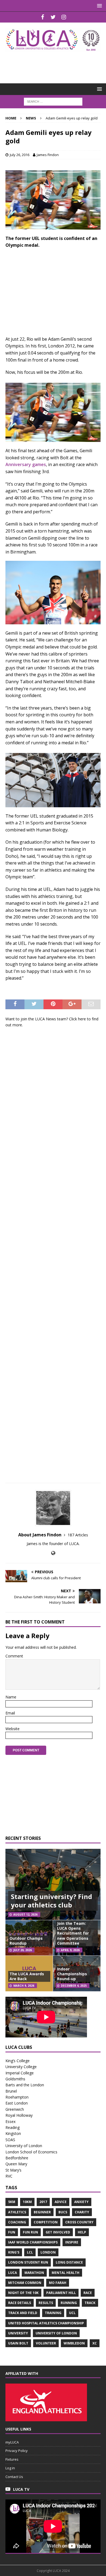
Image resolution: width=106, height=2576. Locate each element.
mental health (66, 2273)
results (46, 2303)
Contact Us (14, 2477)
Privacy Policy (17, 2451)
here (82, 1019)
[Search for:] (53, 101)
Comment (14, 1656)
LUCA (13, 2273)
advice (61, 2202)
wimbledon (74, 2343)
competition (46, 2222)
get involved (58, 2232)
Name (11, 1697)
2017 (43, 2202)
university (18, 2333)
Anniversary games (26, 464)
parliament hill (61, 2293)
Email (10, 1713)
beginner (42, 2212)
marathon (34, 2273)
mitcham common (25, 2283)
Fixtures (12, 2459)
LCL (30, 2252)
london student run (28, 2262)
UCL (72, 2313)
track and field (23, 2313)
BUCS (63, 2212)
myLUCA (12, 2442)
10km (27, 2202)
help (82, 2232)
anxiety (81, 2202)
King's (14, 2252)
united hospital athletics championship (46, 2323)
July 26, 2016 (20, 155)
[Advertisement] (56, 64)
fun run (30, 2232)
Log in (10, 2468)
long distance (69, 2262)
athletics (17, 2212)
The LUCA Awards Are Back (27, 1976)
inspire (72, 2242)
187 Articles (78, 1535)
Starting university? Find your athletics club (52, 1901)
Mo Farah (58, 2283)
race (88, 2293)
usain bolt (18, 2343)
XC (95, 2343)
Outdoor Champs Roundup (26, 1941)
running (69, 2303)
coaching (17, 2222)
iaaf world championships (33, 2242)
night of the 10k (23, 2293)
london (48, 2252)
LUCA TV (21, 2489)
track (90, 2303)
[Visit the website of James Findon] (53, 1553)
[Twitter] (53, 17)
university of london (56, 2333)
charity (82, 2212)
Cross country (79, 2222)
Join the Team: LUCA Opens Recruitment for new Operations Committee (73, 1933)
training (53, 2313)
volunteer (46, 2343)
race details (20, 2303)
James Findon (48, 155)
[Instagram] (64, 17)
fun (12, 2232)
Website (13, 1729)
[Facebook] (43, 17)
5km (12, 2202)
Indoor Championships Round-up (72, 1974)
